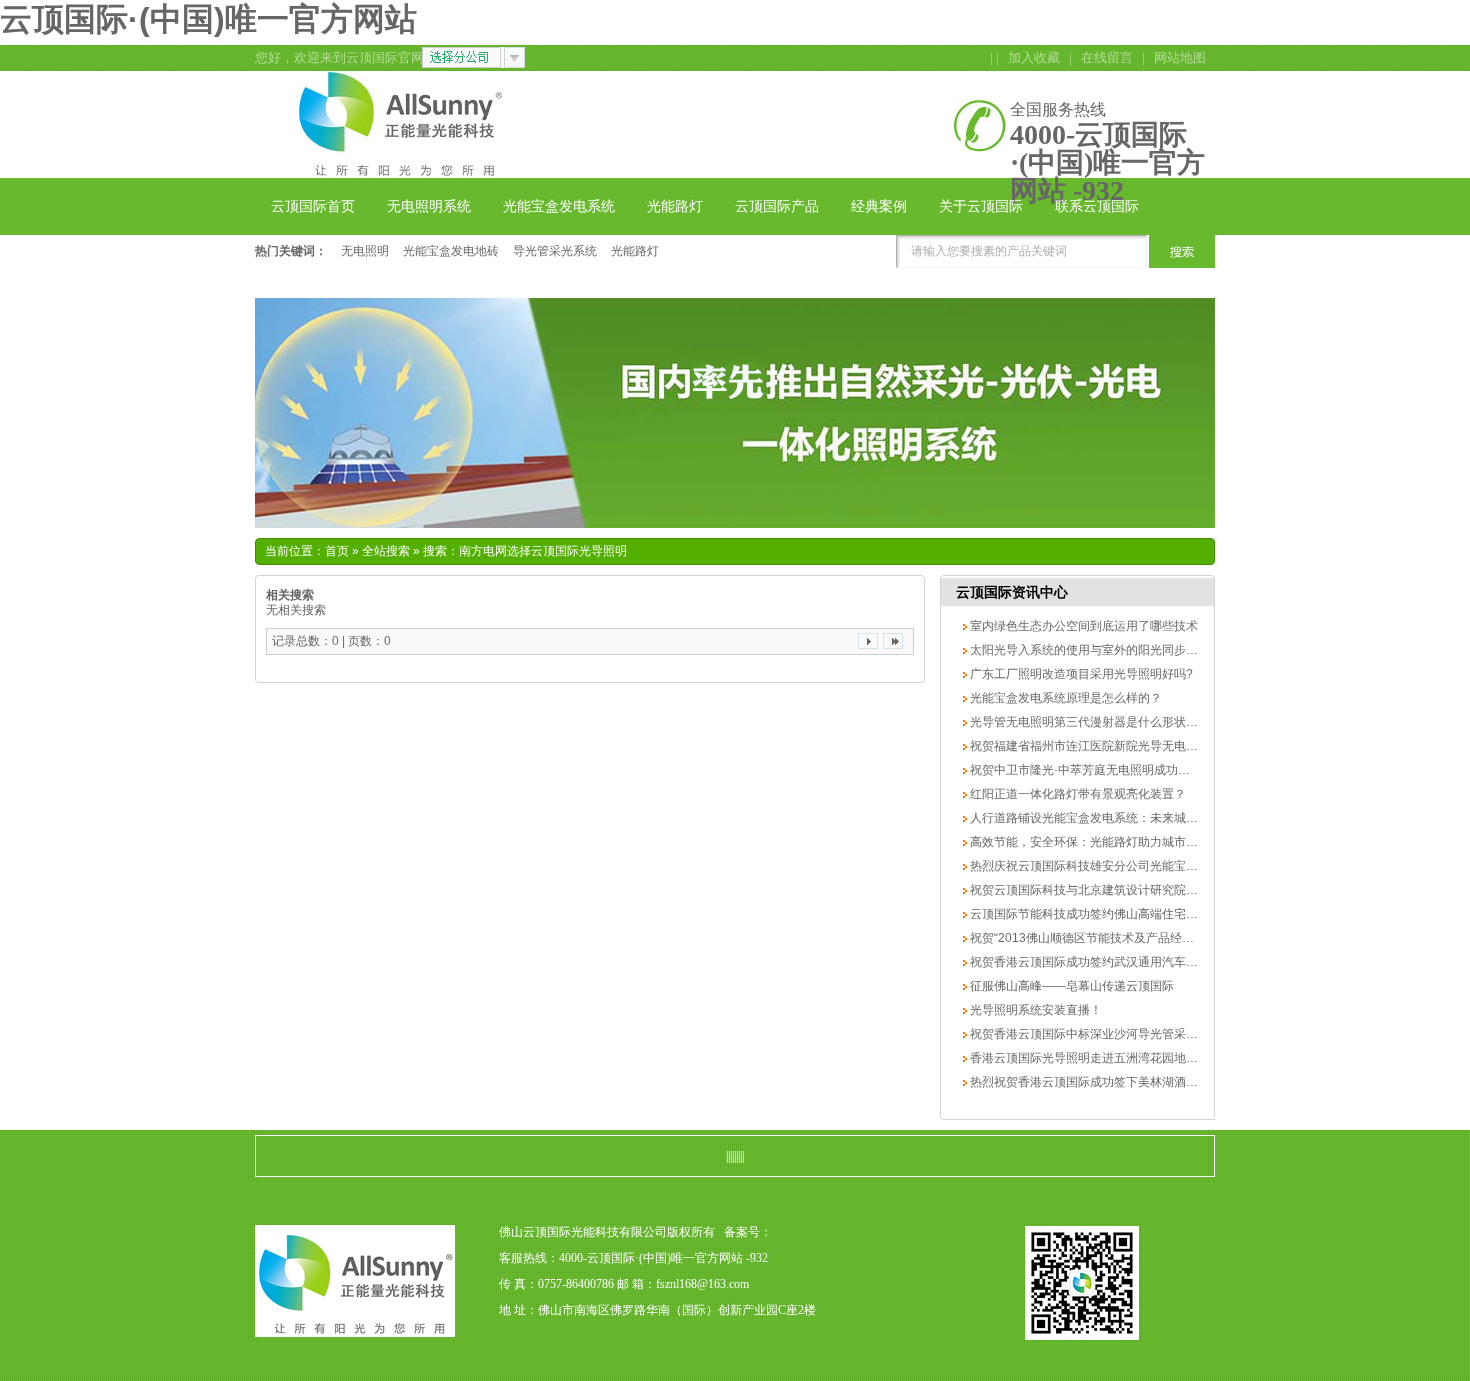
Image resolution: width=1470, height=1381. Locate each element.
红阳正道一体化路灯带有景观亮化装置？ (1076, 794)
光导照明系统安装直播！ (1034, 1010)
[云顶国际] (397, 166)
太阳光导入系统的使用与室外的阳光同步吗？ (1088, 650)
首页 (337, 551)
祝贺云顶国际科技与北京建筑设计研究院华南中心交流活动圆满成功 (1148, 890)
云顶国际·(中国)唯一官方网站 (208, 19)
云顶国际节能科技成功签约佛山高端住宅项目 (1088, 914)
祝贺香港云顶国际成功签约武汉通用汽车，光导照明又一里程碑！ (1142, 962)
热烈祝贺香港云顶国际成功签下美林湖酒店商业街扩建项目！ (1130, 1082)
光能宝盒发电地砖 (451, 251)
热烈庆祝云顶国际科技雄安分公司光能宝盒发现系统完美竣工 (1130, 866)
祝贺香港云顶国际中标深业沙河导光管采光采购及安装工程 (1124, 1034)
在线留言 (1107, 57)
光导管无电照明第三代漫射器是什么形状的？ (1088, 722)
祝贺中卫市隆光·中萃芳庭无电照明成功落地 (1084, 770)
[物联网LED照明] (735, 413)
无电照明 (365, 251)
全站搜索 (386, 551)
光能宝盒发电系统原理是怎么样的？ (1064, 698)
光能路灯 (635, 251)
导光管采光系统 (555, 251)
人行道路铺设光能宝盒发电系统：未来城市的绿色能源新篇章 (1130, 818)
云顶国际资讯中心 (1012, 592)
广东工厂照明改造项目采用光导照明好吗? (1080, 674)
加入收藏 (1034, 57)
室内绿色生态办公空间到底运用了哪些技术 (1082, 626)
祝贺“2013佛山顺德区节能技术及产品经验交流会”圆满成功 (1124, 938)
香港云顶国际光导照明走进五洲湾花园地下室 (1088, 1058)
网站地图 (1180, 57)
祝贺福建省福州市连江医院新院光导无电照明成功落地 (1112, 746)
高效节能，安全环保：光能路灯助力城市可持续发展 (1106, 842)
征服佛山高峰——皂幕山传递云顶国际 (1070, 986)
